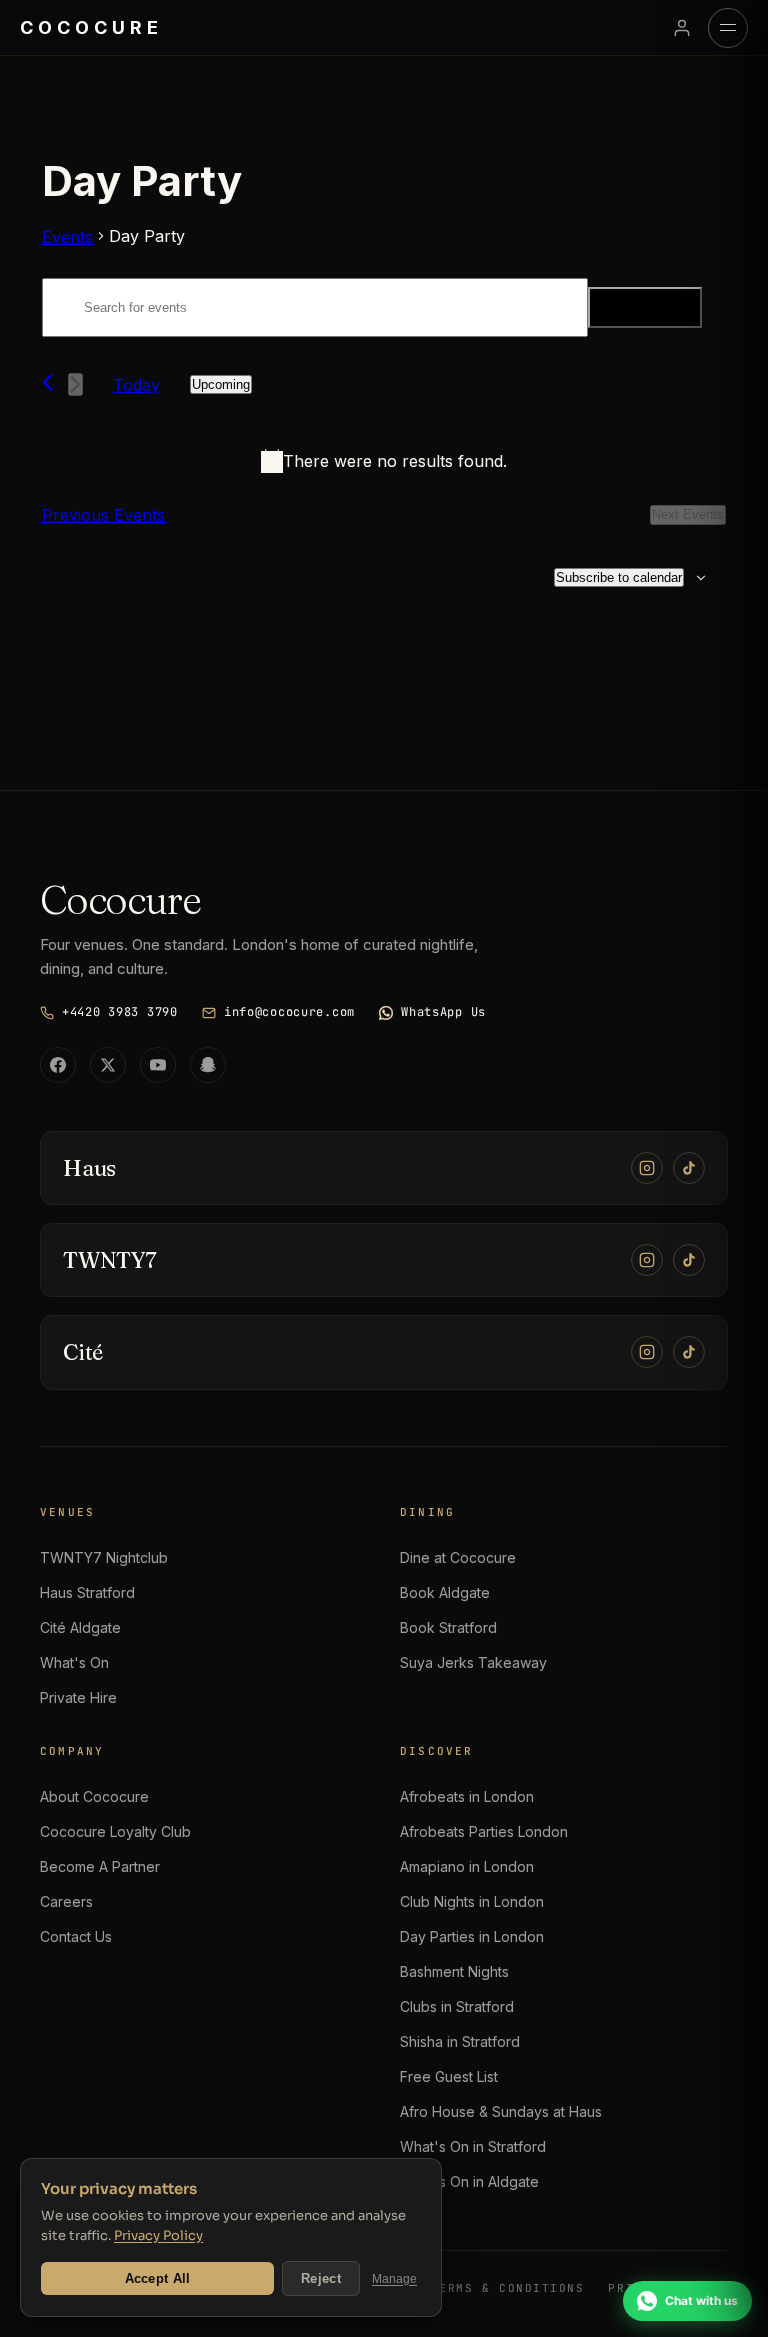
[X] (108, 1065)
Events (67, 237)
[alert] (384, 461)
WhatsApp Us (443, 1012)
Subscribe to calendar (619, 577)
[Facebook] (58, 1065)
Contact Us (76, 1936)
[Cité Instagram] (647, 1352)
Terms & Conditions (508, 2288)
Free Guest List (449, 2076)
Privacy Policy (158, 2235)
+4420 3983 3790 (120, 1012)
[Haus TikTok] (689, 1168)
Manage (394, 2279)
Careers (66, 1901)
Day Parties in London (472, 1936)
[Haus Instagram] (647, 1168)
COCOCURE (91, 27)
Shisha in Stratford (460, 2041)
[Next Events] (75, 384)
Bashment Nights (454, 1971)
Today (136, 385)
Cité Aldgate (80, 1627)
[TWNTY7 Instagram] (647, 1260)
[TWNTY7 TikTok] (689, 1260)
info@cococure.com (289, 1012)
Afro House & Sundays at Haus (501, 2111)
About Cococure (94, 1796)
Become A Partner (100, 1866)
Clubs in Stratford (457, 2006)
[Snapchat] (208, 1065)
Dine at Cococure (458, 1557)
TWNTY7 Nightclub (104, 1557)
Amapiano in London (467, 1866)
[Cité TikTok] (689, 1352)
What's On (74, 1662)
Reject (321, 2278)
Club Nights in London (472, 1901)
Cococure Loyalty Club (115, 1831)
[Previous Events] (47, 382)
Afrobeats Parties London (484, 1831)
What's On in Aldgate (469, 2181)
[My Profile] (682, 28)
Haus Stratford (87, 1592)
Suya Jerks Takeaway (473, 1662)
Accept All (158, 2278)
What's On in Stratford (473, 2146)
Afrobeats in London (467, 1796)
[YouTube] (158, 1065)
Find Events (645, 307)
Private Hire (78, 1697)
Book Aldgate (445, 1592)
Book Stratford (448, 1627)
